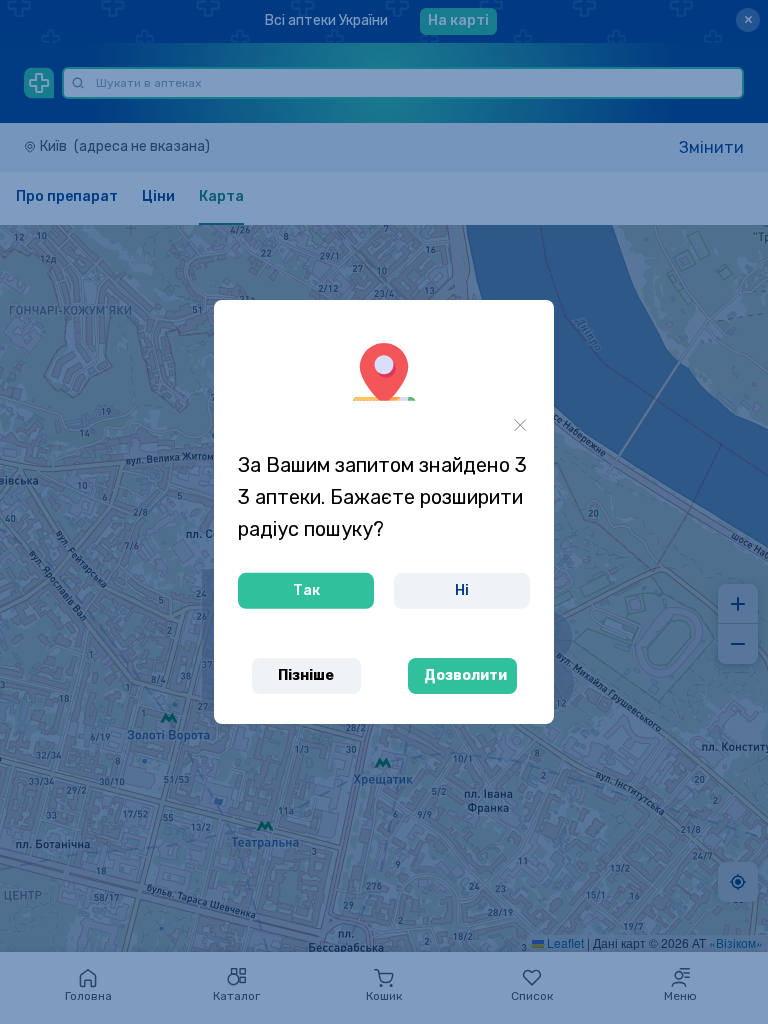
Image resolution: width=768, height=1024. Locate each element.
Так (306, 590)
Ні (462, 590)
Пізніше (306, 675)
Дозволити (465, 675)
